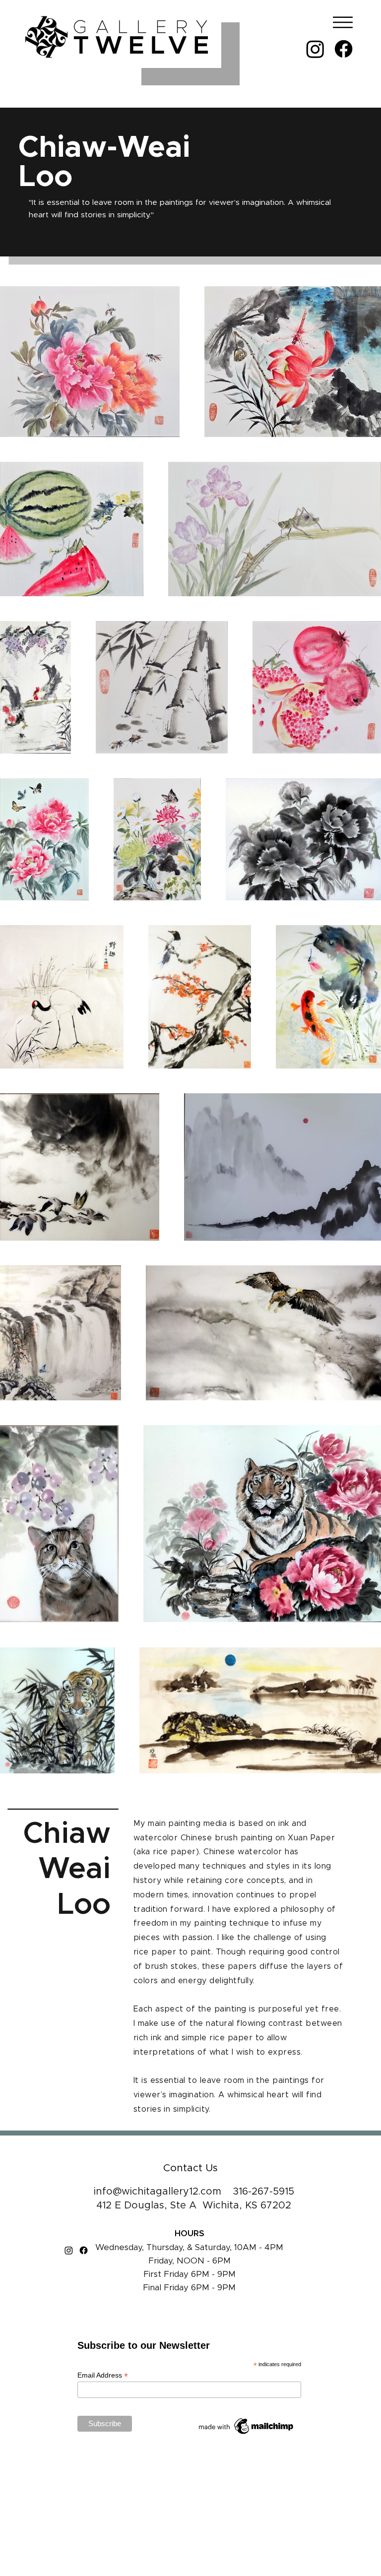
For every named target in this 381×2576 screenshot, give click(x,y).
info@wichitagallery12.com (158, 2192)
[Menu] (340, 22)
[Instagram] (315, 49)
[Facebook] (344, 49)
